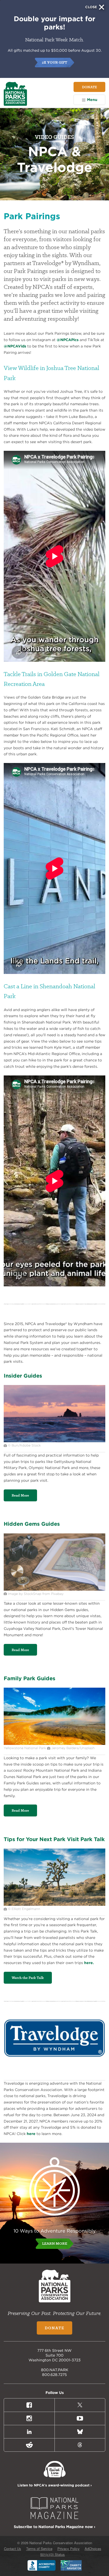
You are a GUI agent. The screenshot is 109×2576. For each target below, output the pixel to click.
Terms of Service (39, 2549)
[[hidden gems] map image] (54, 1589)
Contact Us (13, 2549)
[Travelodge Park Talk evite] (54, 1904)
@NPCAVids (15, 346)
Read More (20, 1495)
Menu (92, 100)
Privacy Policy (69, 2549)
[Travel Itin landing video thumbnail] (54, 1441)
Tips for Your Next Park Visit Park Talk (54, 1839)
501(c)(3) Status (53, 2554)
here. (89, 1963)
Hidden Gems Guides (32, 1524)
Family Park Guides (29, 1678)
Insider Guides (23, 1376)
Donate (89, 87)
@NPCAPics (68, 340)
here (31, 2134)
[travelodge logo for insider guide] (54, 2074)
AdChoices (93, 2549)
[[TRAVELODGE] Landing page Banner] (54, 1744)
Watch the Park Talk (28, 1978)
